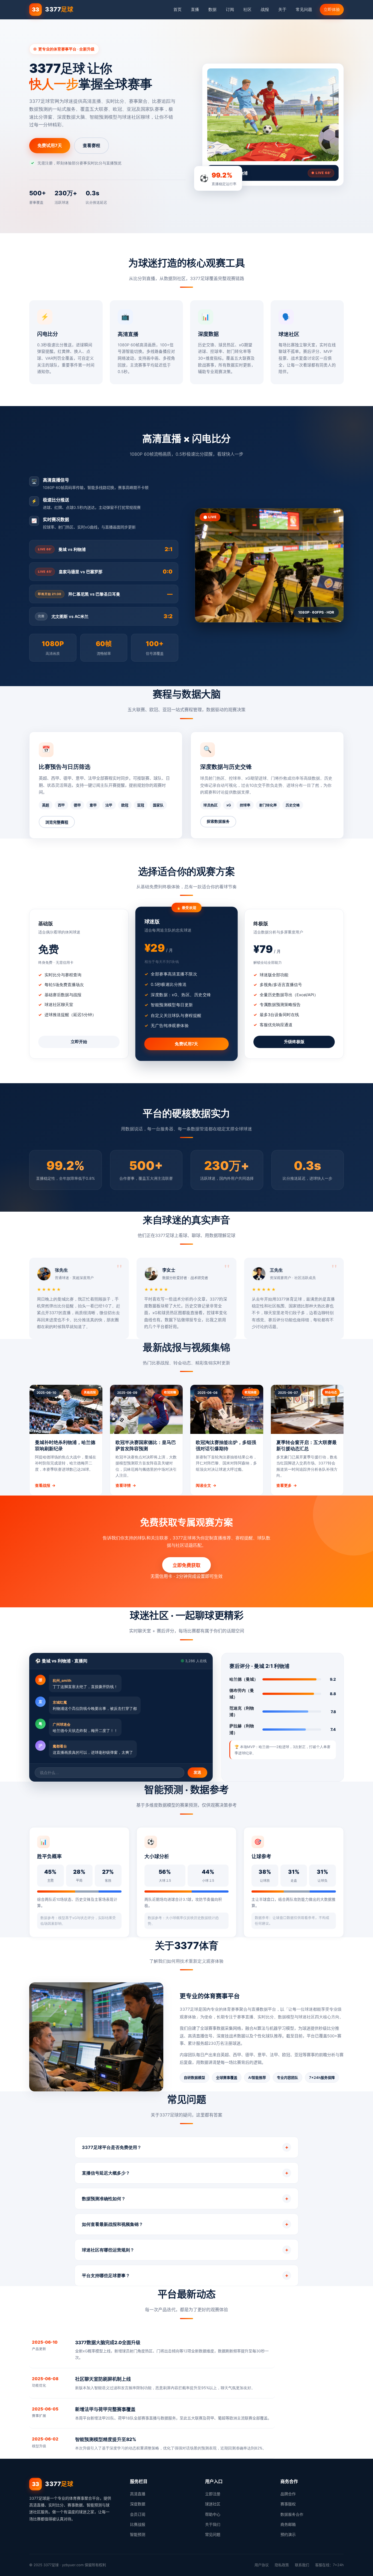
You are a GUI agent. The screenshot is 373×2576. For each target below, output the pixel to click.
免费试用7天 (50, 145)
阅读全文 (206, 1485)
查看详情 (126, 1485)
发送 (197, 1772)
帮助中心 (213, 2514)
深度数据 (138, 2504)
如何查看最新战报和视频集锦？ (185, 2224)
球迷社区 (213, 2504)
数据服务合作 (292, 2514)
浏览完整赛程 (57, 822)
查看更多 (287, 1485)
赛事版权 (288, 2504)
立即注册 (213, 2494)
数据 (212, 9)
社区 (247, 9)
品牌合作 (288, 2494)
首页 (177, 9)
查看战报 (45, 1485)
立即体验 (332, 9)
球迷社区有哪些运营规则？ (185, 2250)
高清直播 (138, 2494)
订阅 (230, 9)
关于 (282, 9)
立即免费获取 (187, 1565)
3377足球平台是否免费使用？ (185, 2147)
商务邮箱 (288, 2524)
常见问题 (304, 9)
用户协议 (262, 2565)
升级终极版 (294, 1042)
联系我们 (302, 2565)
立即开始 (79, 1042)
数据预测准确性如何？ (185, 2198)
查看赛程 (91, 145)
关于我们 (213, 2524)
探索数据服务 (218, 821)
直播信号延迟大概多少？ (185, 2173)
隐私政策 (282, 2565)
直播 (195, 9)
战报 (265, 9)
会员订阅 (138, 2514)
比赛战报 (138, 2524)
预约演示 (288, 2534)
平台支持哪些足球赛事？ (185, 2275)
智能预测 (138, 2534)
